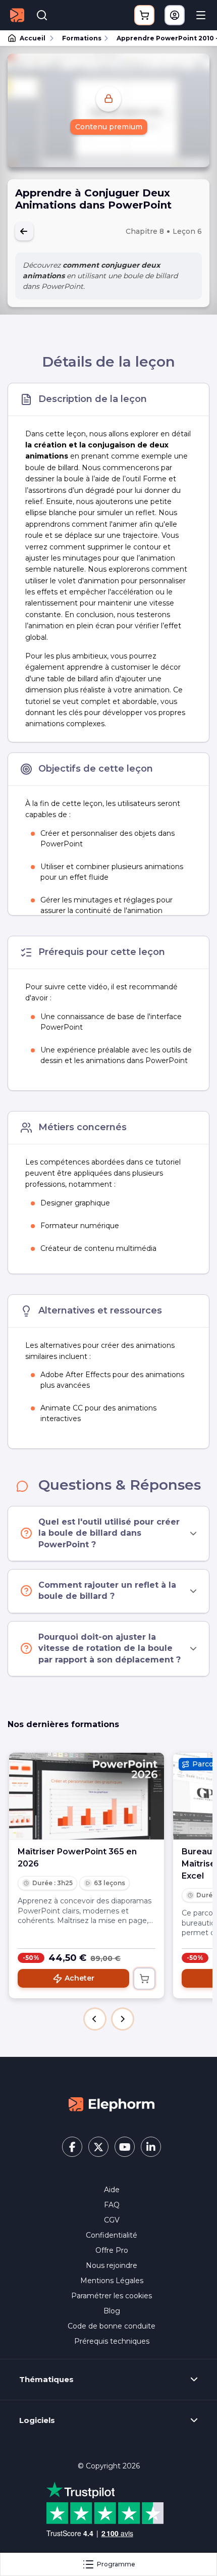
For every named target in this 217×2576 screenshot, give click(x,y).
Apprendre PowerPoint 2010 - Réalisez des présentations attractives (162, 38)
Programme (116, 2564)
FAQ (112, 2205)
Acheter (79, 1978)
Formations (82, 38)
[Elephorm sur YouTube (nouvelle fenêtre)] (125, 2147)
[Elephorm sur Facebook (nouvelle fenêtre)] (72, 2147)
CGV (112, 2220)
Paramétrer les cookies (112, 2296)
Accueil (33, 38)
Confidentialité (112, 2235)
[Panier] (144, 15)
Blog (112, 2311)
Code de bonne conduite (112, 2326)
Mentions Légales (112, 2281)
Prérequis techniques (112, 2341)
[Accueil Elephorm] (112, 2103)
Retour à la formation (24, 231)
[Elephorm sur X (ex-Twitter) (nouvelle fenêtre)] (98, 2147)
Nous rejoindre (112, 2265)
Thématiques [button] (46, 2380)
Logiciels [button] (37, 2420)
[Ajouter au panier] (144, 1979)
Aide (112, 2190)
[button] (95, 2019)
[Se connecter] (175, 15)
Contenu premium (109, 127)
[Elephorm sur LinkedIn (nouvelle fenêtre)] (151, 2147)
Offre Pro (112, 2250)
